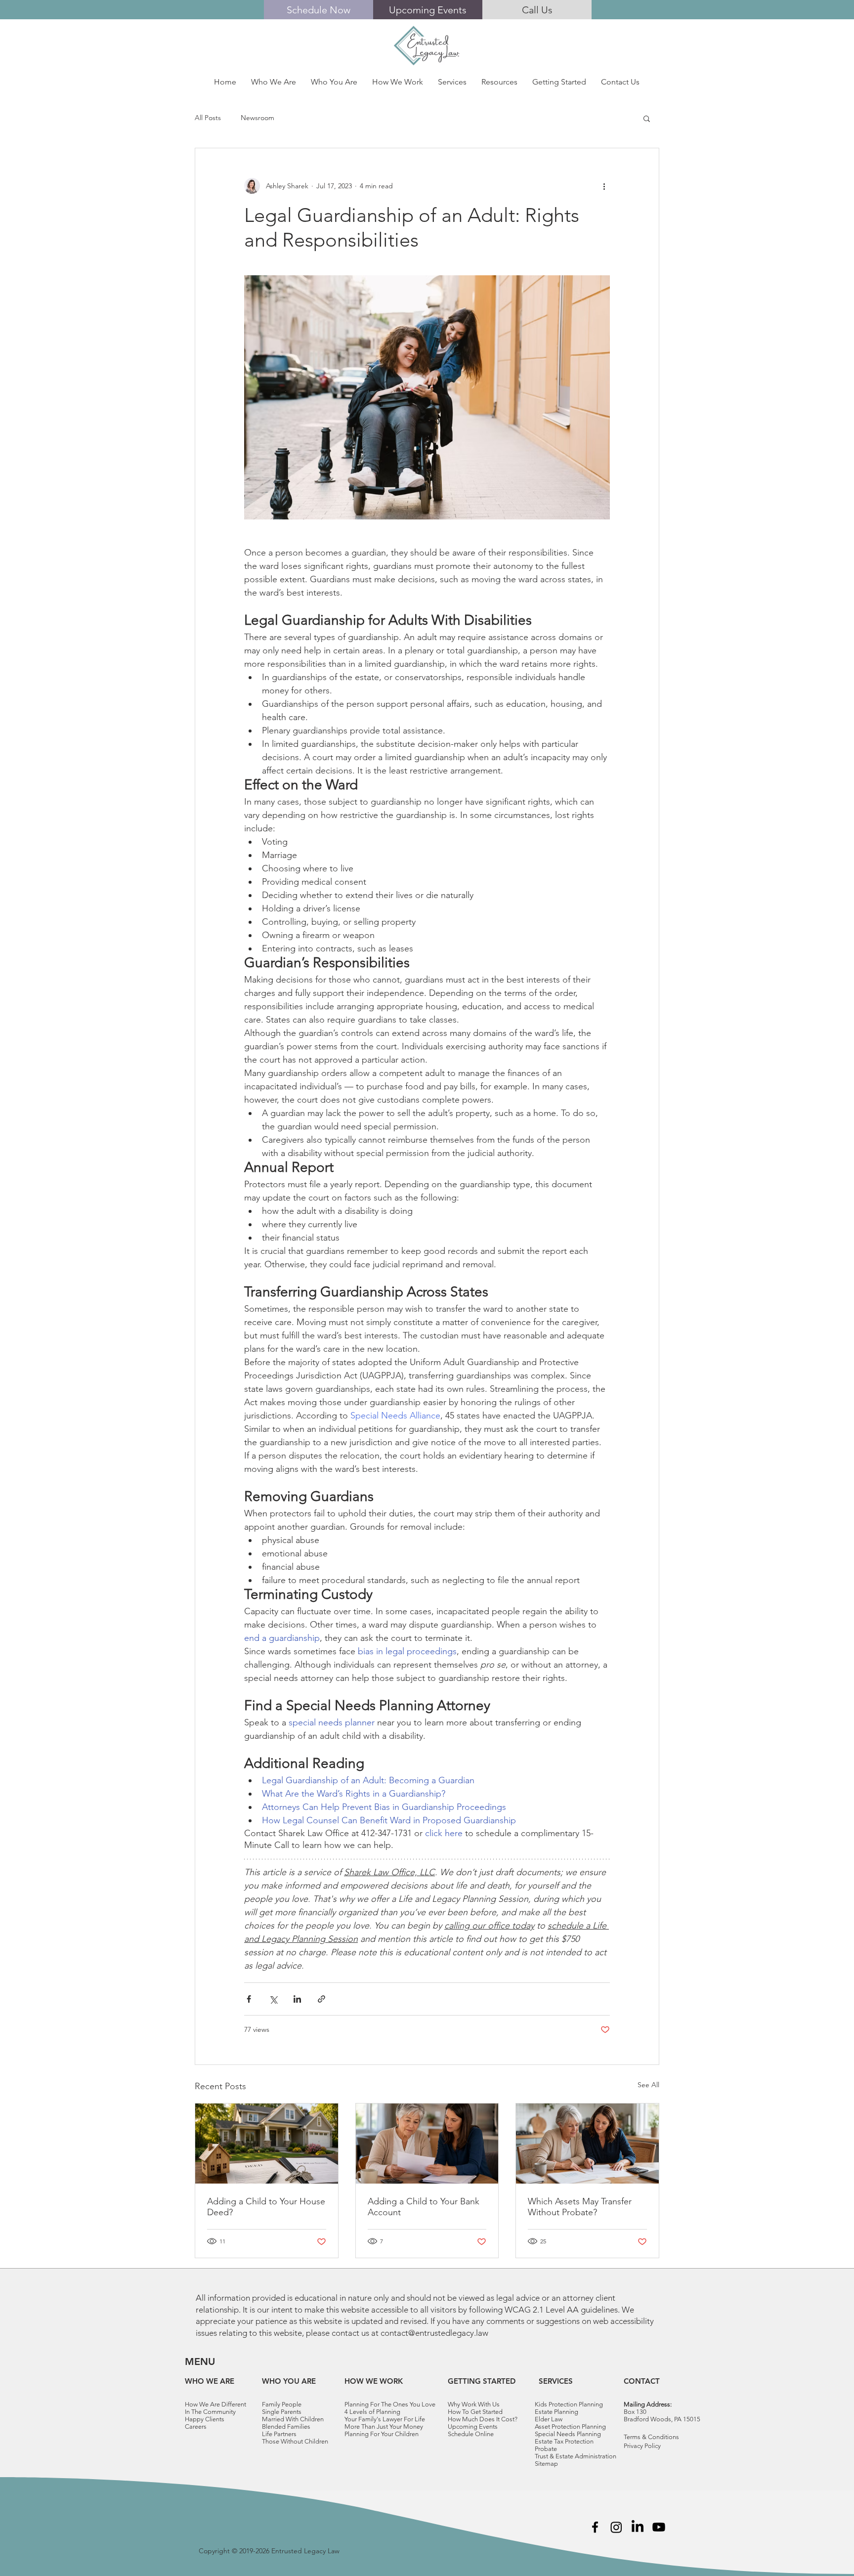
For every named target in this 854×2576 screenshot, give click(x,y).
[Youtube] (659, 2527)
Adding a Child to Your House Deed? (266, 2207)
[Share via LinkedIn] (297, 1999)
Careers (196, 2426)
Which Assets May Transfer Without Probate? (580, 2207)
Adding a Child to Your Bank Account (424, 2207)
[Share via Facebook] (249, 1999)
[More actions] (604, 186)
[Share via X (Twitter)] (273, 1999)
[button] (274, 82)
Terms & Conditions (651, 2437)
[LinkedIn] (638, 2527)
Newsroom (257, 118)
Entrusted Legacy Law (305, 2551)
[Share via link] (321, 1999)
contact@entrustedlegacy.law (434, 2333)
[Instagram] (616, 2527)
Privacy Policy (642, 2446)
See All (648, 2085)
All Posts (208, 118)
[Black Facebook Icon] (595, 2527)
